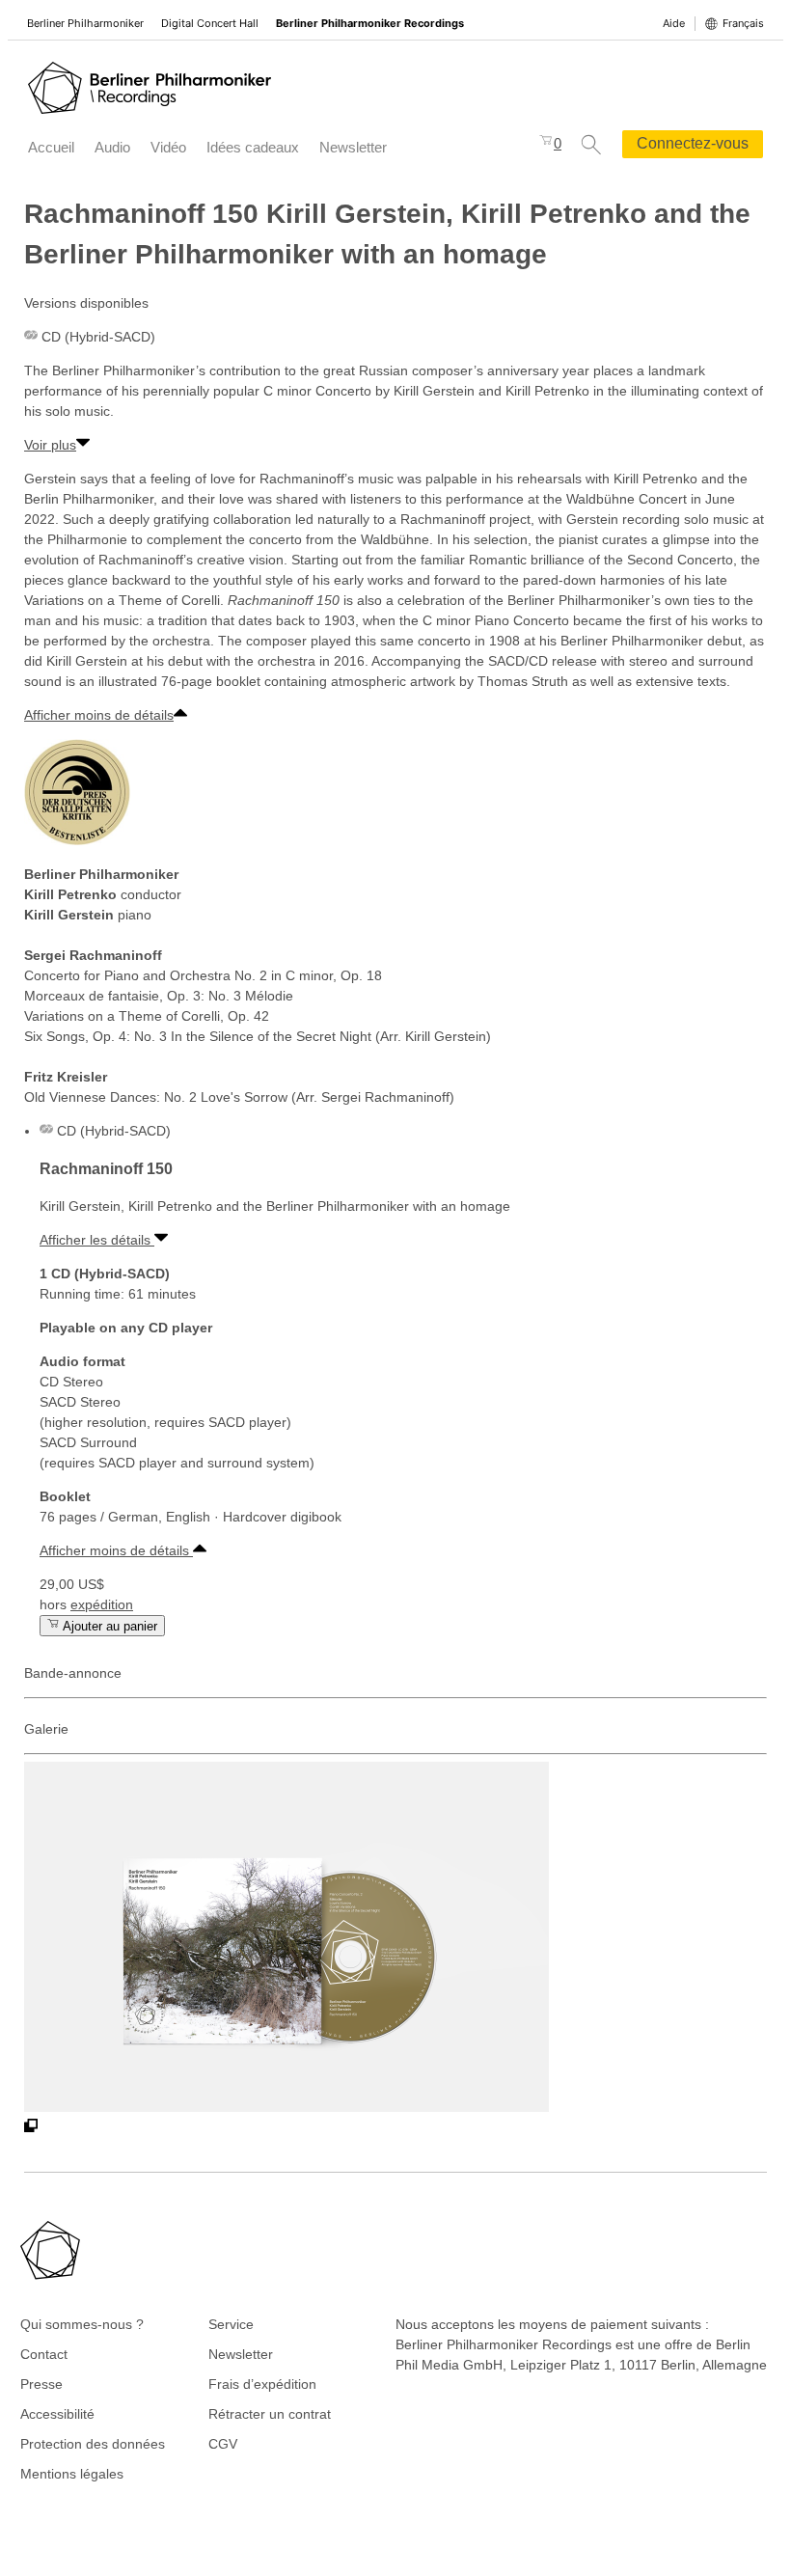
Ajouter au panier (109, 1626)
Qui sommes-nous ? (82, 2324)
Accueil (51, 147)
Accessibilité (57, 2414)
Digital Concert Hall (210, 23)
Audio (112, 147)
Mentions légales (72, 2474)
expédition (102, 1604)
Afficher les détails (97, 1240)
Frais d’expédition (262, 2384)
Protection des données (93, 2444)
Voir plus (50, 445)
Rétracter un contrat (270, 2414)
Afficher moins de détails (99, 715)
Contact (44, 2354)
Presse (41, 2384)
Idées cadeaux (253, 147)
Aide (674, 23)
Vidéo (168, 147)
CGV (223, 2444)
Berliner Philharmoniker (85, 23)
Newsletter (353, 147)
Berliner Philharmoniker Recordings (370, 23)
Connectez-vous (693, 143)
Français (743, 23)
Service (231, 2324)
